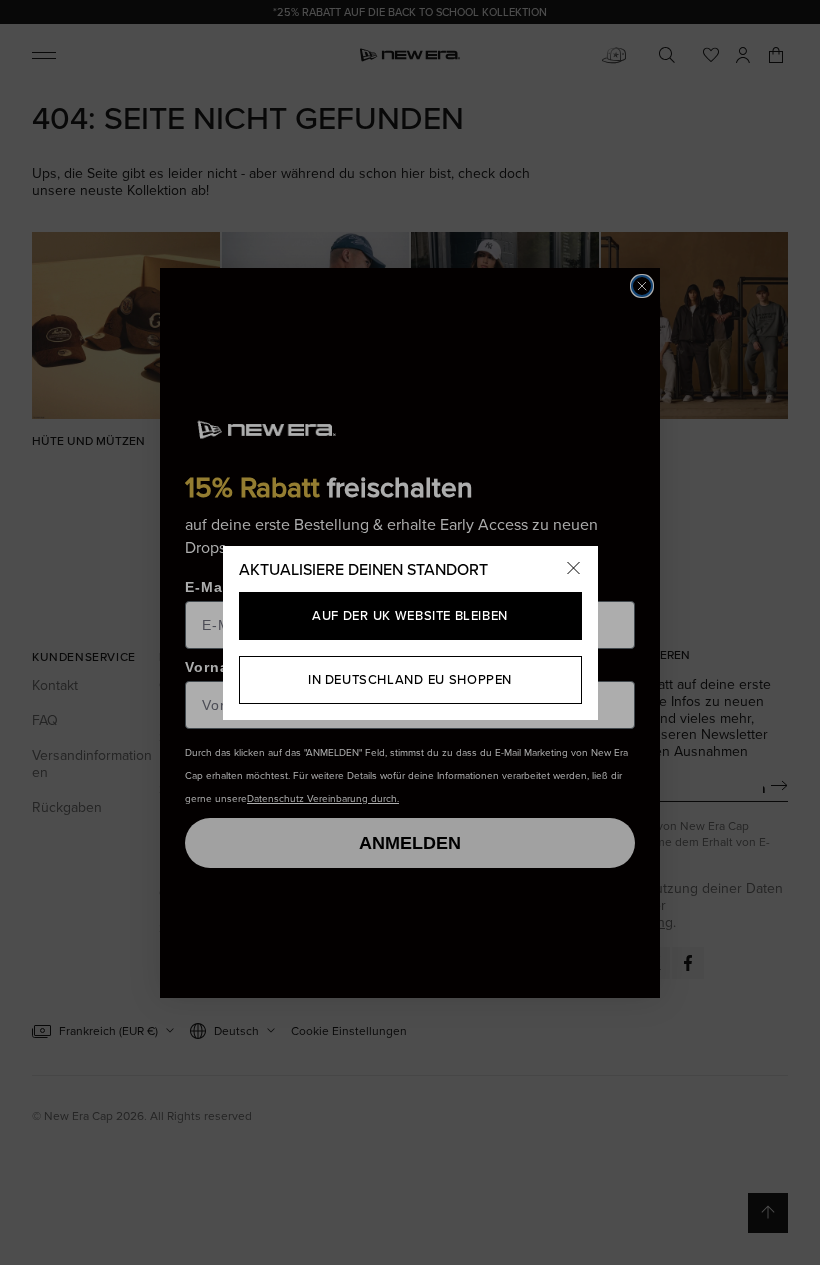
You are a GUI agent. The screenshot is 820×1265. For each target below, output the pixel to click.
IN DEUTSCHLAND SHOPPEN (410, 679)
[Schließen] (574, 570)
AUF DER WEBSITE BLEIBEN (409, 615)
